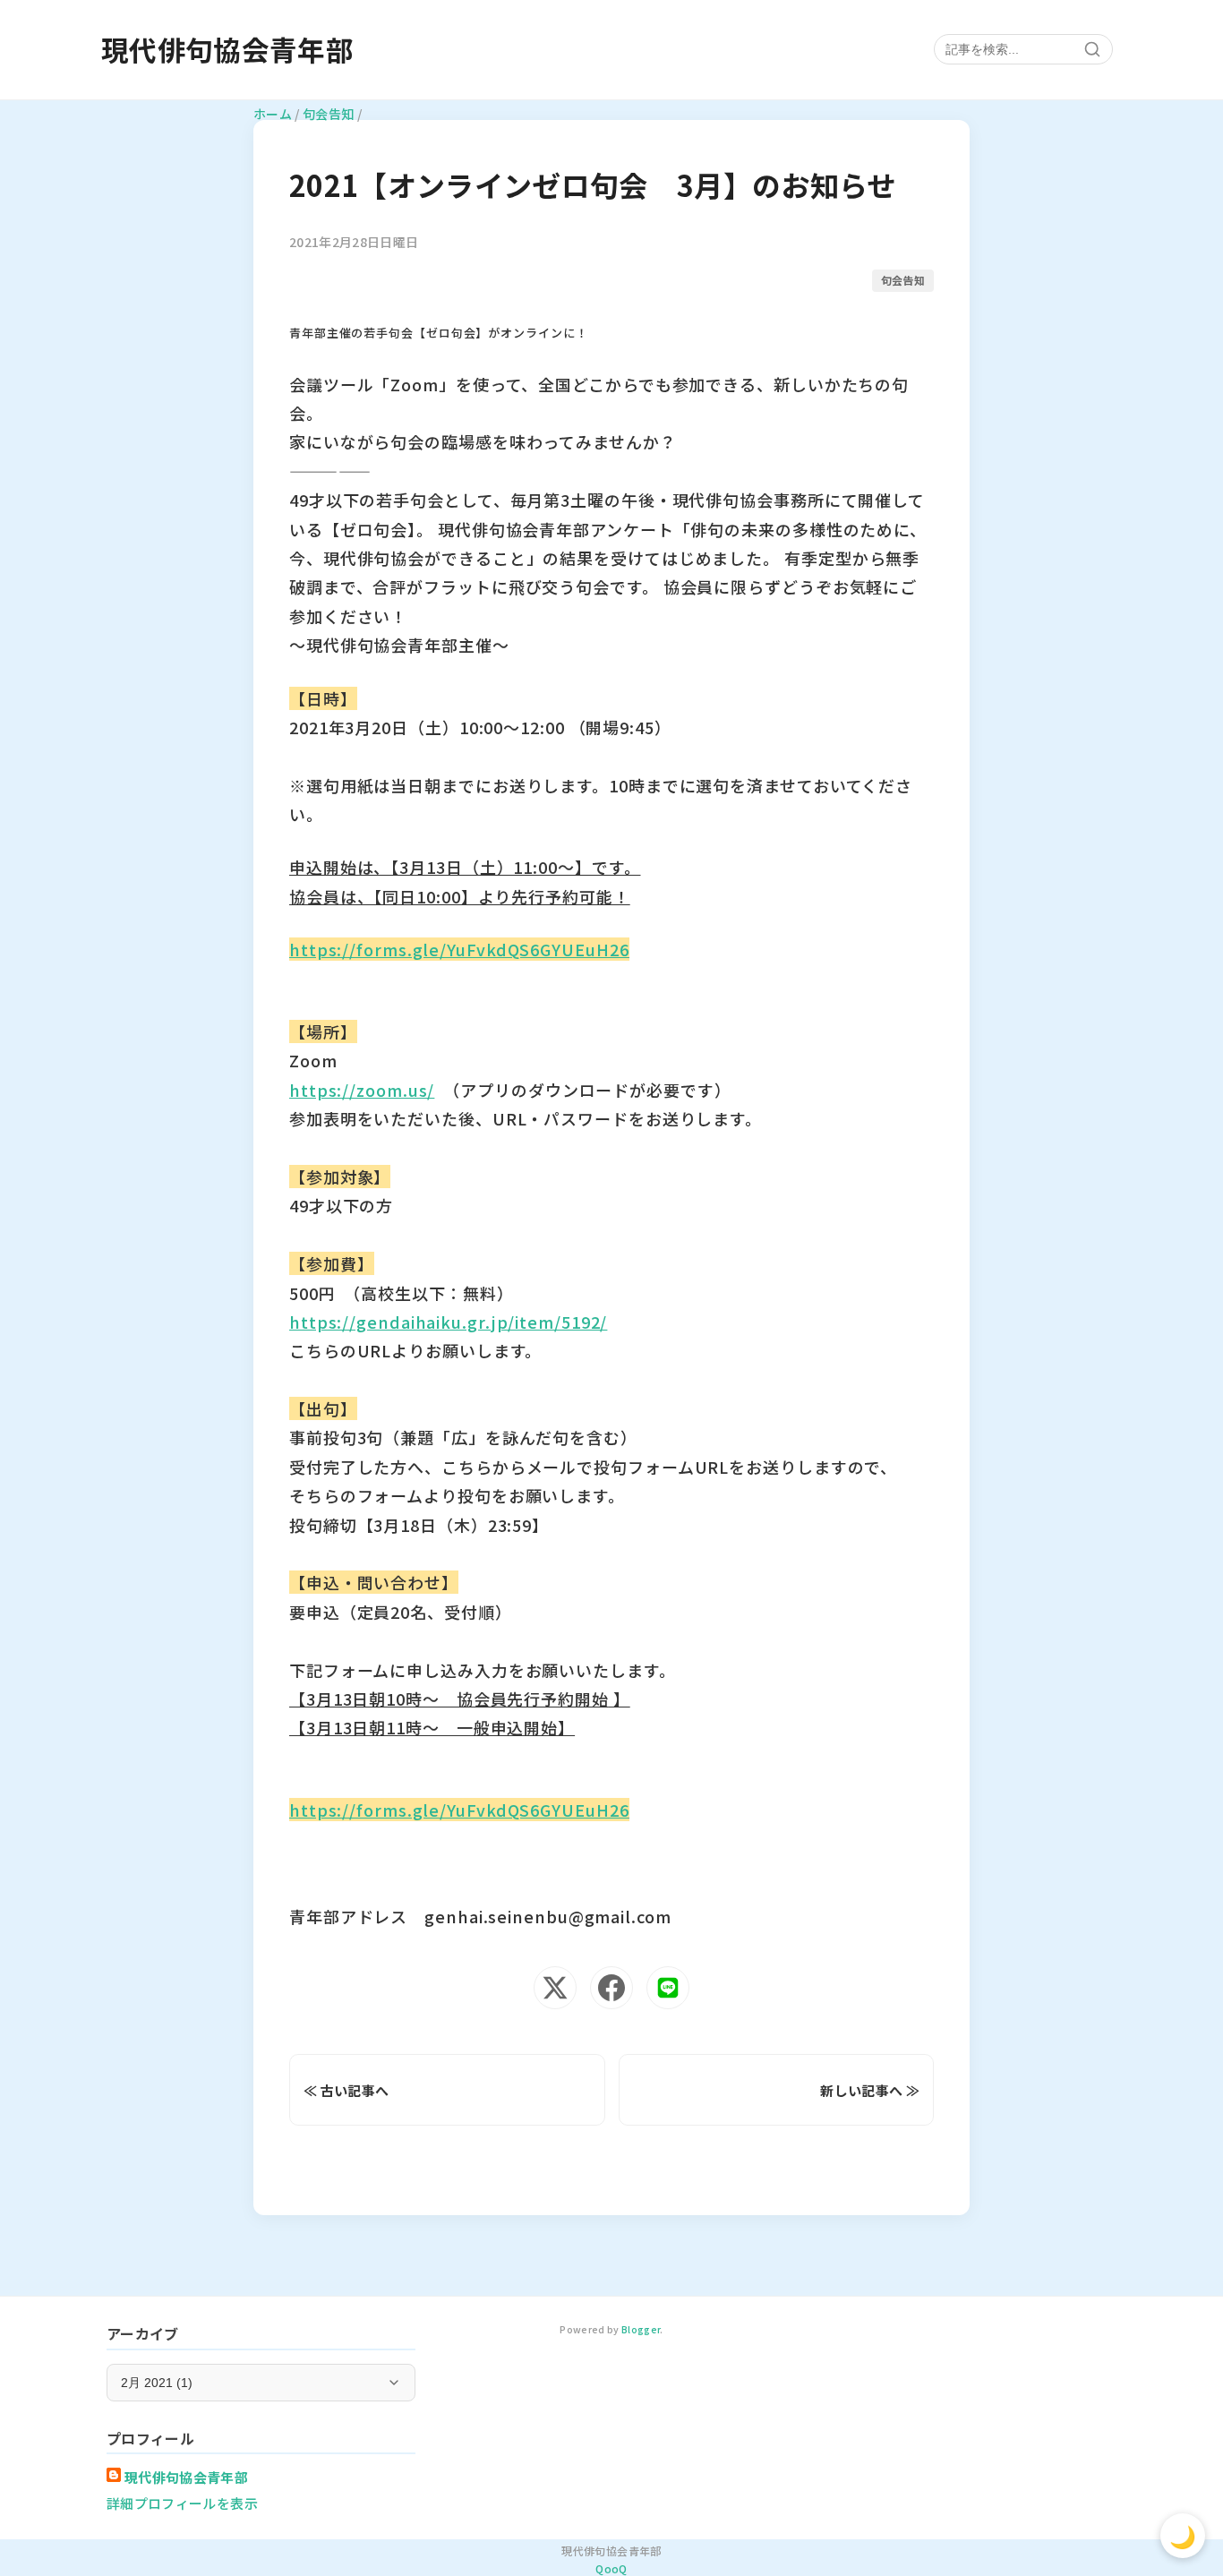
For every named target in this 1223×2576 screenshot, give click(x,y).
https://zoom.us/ (362, 1090)
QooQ (611, 2568)
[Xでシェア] (555, 1988)
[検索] (1092, 49)
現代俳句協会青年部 (227, 50)
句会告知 (903, 280)
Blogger (641, 2329)
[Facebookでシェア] (611, 1988)
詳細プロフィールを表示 (182, 2503)
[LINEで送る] (668, 1988)
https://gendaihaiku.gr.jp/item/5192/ (448, 1322)
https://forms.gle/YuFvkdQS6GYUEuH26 (459, 949)
